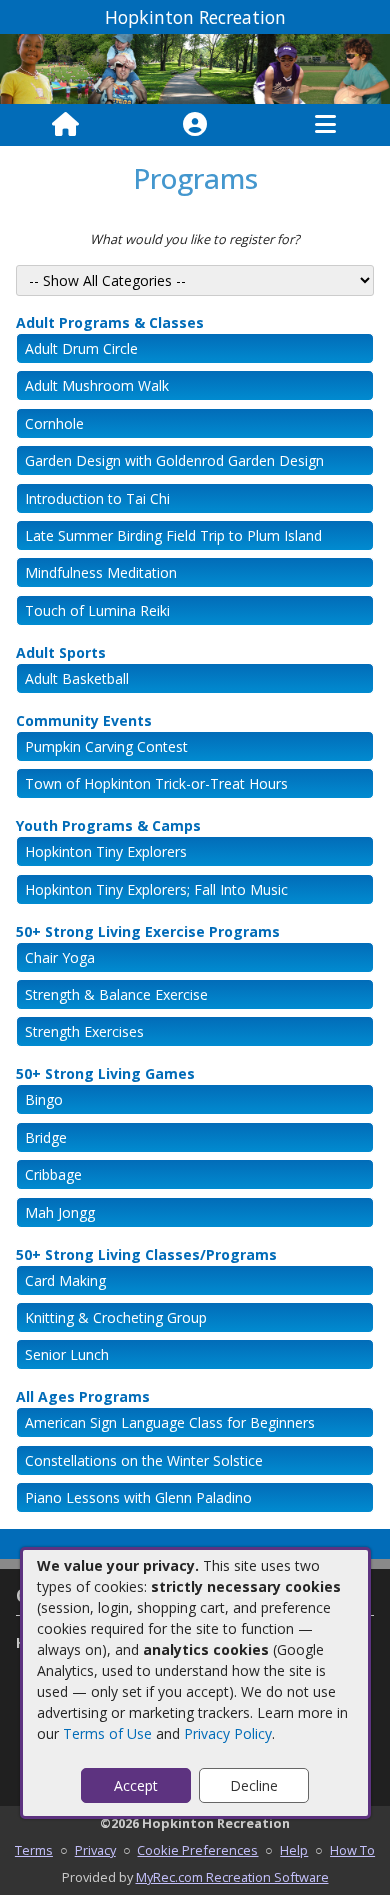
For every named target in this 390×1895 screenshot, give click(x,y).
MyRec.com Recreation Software (232, 1877)
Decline (254, 1785)
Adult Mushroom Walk (97, 385)
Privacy (95, 1850)
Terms (34, 1850)
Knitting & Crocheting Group (116, 1317)
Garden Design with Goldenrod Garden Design (174, 460)
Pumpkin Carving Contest (106, 746)
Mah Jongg (60, 1212)
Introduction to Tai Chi (97, 498)
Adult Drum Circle (81, 348)
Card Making (65, 1280)
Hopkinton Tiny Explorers (106, 851)
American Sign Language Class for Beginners (170, 1422)
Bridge (46, 1137)
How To (352, 1850)
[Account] (195, 125)
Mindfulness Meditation (101, 572)
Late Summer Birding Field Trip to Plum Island (173, 535)
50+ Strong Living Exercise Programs (148, 931)
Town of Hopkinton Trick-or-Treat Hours (156, 783)
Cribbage (53, 1174)
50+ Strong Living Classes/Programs (146, 1254)
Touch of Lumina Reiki (97, 610)
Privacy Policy (228, 1733)
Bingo (44, 1099)
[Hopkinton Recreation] (195, 67)
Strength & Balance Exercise (116, 994)
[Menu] (325, 125)
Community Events (84, 720)
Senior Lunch (67, 1354)
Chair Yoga (60, 957)
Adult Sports (61, 652)
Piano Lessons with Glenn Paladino (138, 1497)
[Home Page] (65, 125)
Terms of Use (107, 1733)
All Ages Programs (83, 1396)
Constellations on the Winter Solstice (144, 1460)
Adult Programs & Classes (110, 322)
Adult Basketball (77, 678)
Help (294, 1850)
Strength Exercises (84, 1031)
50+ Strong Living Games (105, 1073)
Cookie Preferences (197, 1850)
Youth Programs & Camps (108, 825)
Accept (136, 1785)
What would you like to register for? (195, 239)
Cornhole (54, 423)
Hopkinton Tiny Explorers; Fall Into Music (156, 889)
